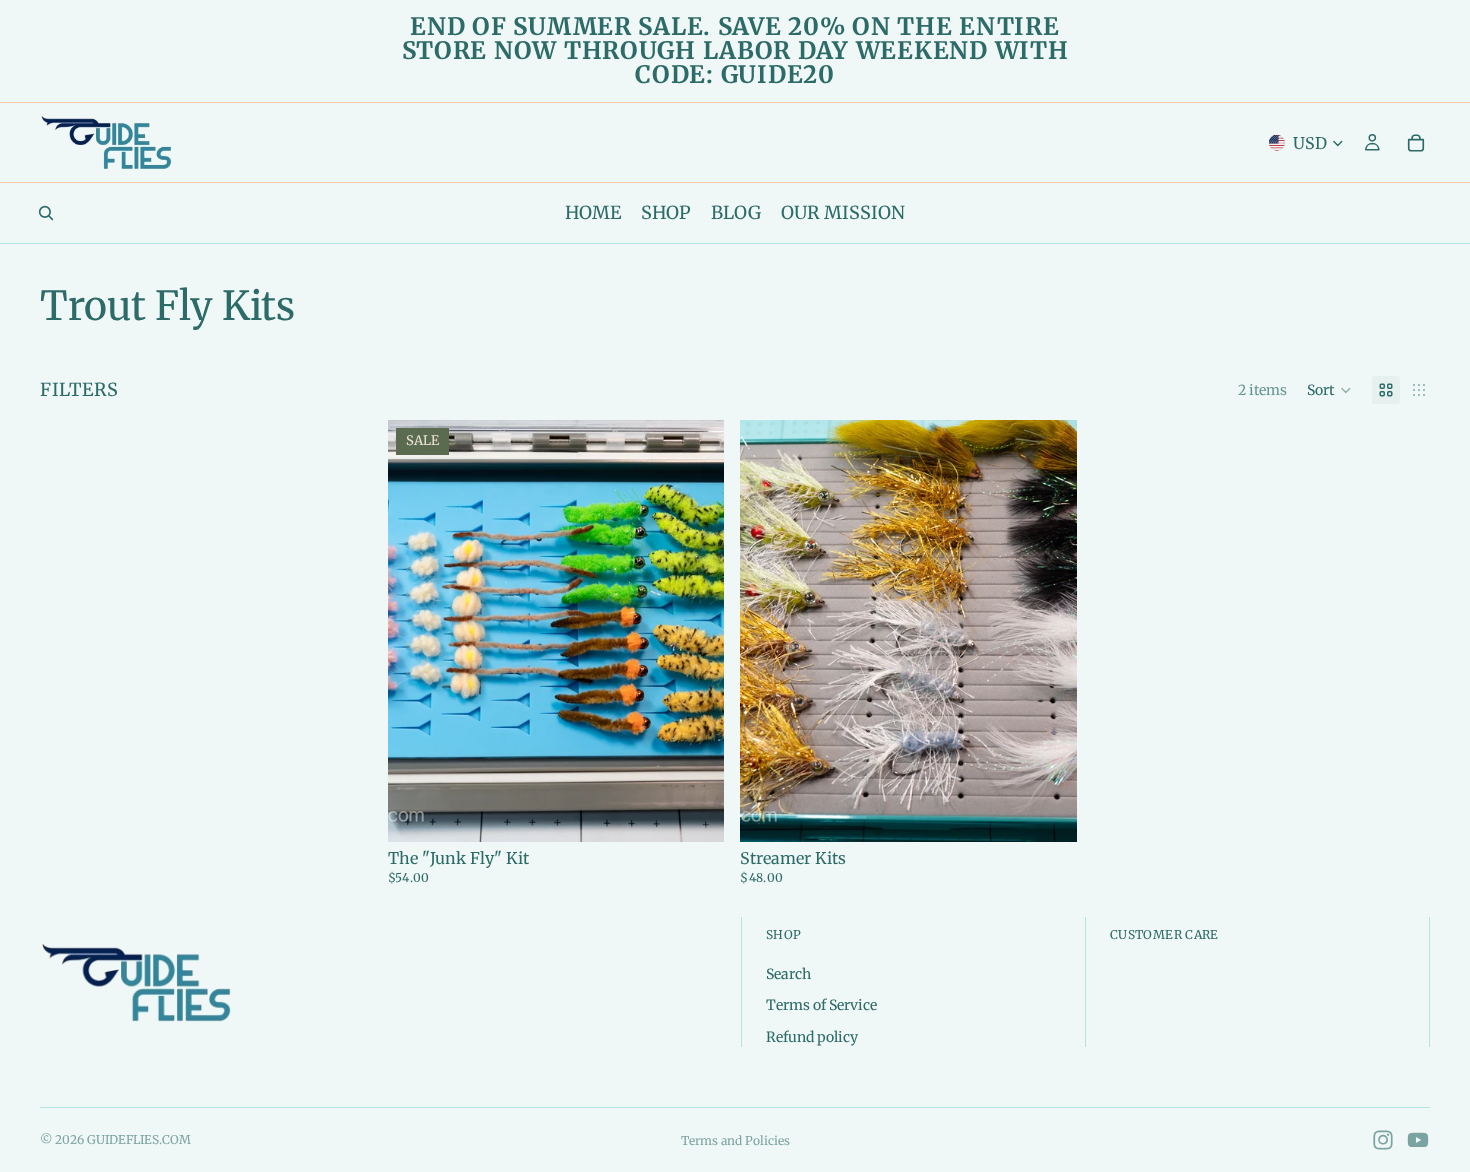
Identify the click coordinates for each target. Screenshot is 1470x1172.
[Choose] (694, 811)
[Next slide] (694, 631)
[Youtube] (1418, 1140)
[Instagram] (1383, 1140)
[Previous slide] (418, 631)
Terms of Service (821, 1005)
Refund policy (812, 1036)
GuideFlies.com (139, 1139)
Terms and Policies (735, 1140)
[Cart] (1416, 143)
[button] (1329, 390)
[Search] (46, 213)
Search (788, 973)
